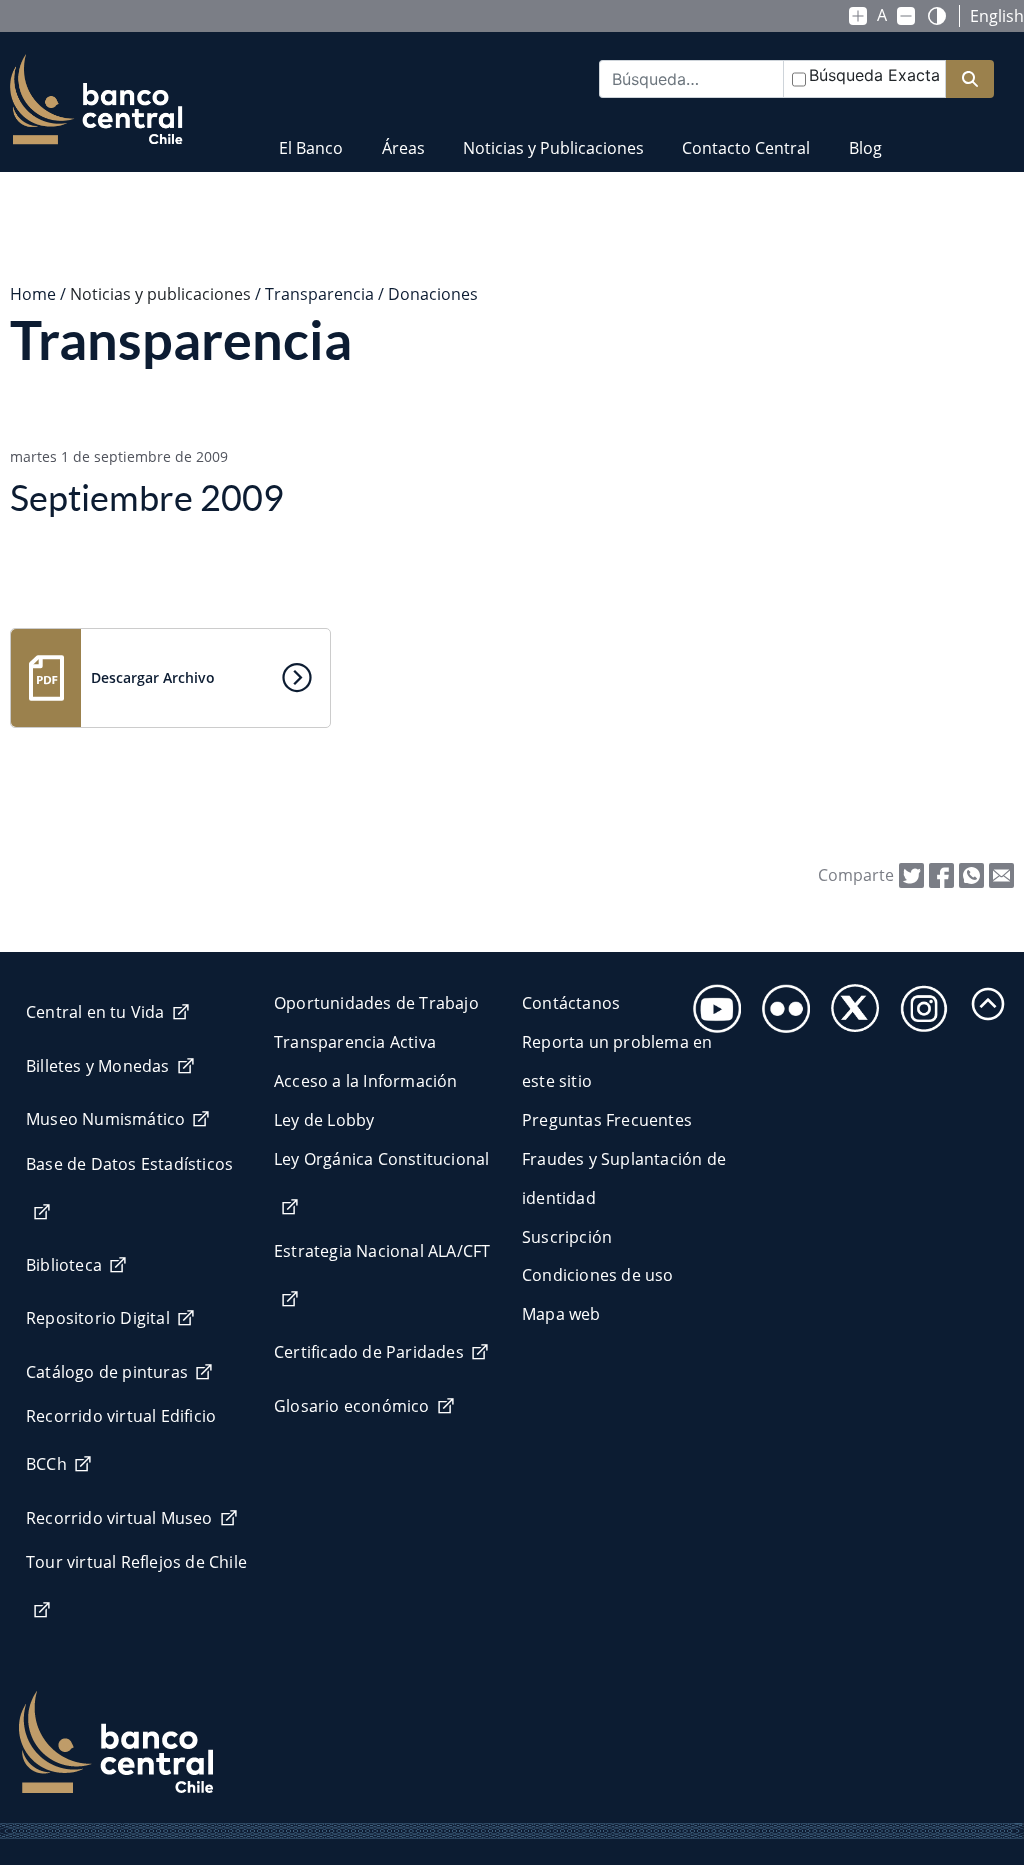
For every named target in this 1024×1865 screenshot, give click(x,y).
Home (33, 294)
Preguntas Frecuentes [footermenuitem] (607, 1120)
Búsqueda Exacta (874, 75)
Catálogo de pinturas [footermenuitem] (107, 1372)
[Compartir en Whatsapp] (971, 874)
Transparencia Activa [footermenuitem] (355, 1042)
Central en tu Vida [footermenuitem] (95, 1012)
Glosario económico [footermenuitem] (352, 1406)
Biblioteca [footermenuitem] (64, 1265)
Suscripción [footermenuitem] (567, 1237)
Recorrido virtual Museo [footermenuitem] (119, 1518)
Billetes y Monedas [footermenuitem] (98, 1066)
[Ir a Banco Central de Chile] (96, 100)
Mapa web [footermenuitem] (561, 1314)
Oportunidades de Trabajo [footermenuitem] (376, 1003)
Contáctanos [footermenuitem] (571, 1003)
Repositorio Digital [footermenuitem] (98, 1318)
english (997, 16)
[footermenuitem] (711, 1002)
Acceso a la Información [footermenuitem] (366, 1081)
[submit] (970, 79)
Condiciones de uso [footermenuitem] (598, 1275)
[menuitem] (311, 135)
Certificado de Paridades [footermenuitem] (369, 1352)
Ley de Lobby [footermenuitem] (324, 1120)
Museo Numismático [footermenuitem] (105, 1119)
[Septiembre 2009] (1001, 874)
